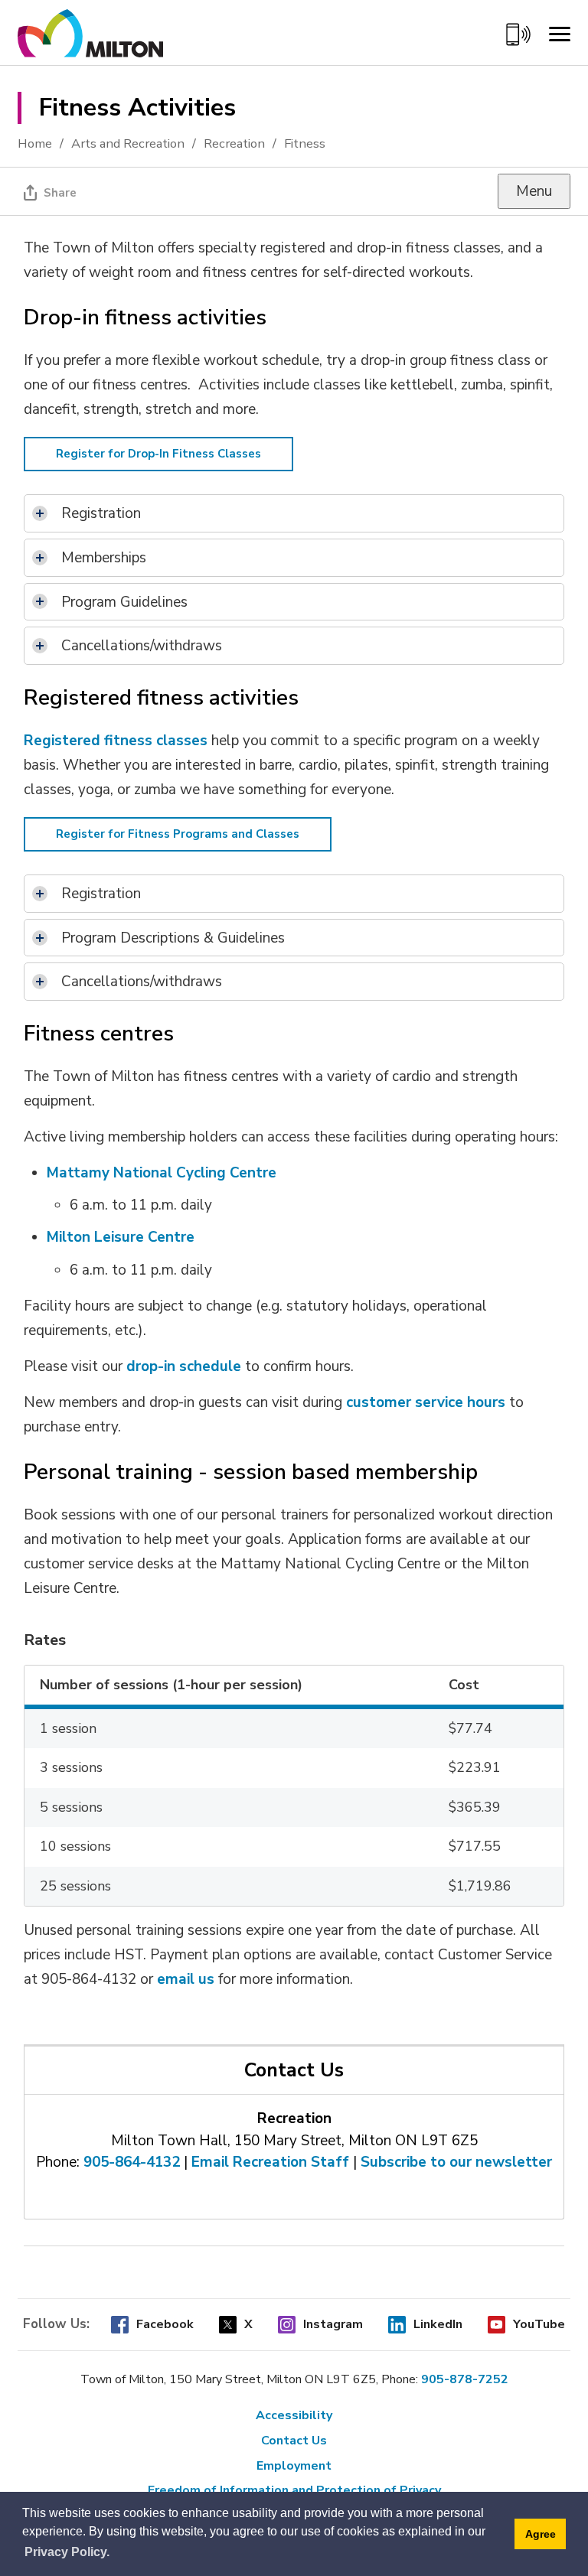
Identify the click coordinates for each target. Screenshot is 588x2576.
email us (186, 1979)
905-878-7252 (465, 2379)
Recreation (234, 143)
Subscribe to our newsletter (456, 2162)
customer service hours (426, 1402)
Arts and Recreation (128, 143)
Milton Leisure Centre (121, 1237)
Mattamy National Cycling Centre (162, 1173)
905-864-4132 (132, 2162)
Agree (541, 2534)
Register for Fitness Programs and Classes (178, 834)
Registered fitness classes (116, 741)
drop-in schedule (184, 1366)
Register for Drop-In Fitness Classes (158, 454)
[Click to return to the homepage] (90, 40)
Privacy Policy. (67, 2552)
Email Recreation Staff (270, 2162)
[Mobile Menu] (560, 34)
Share (60, 193)
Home (35, 143)
